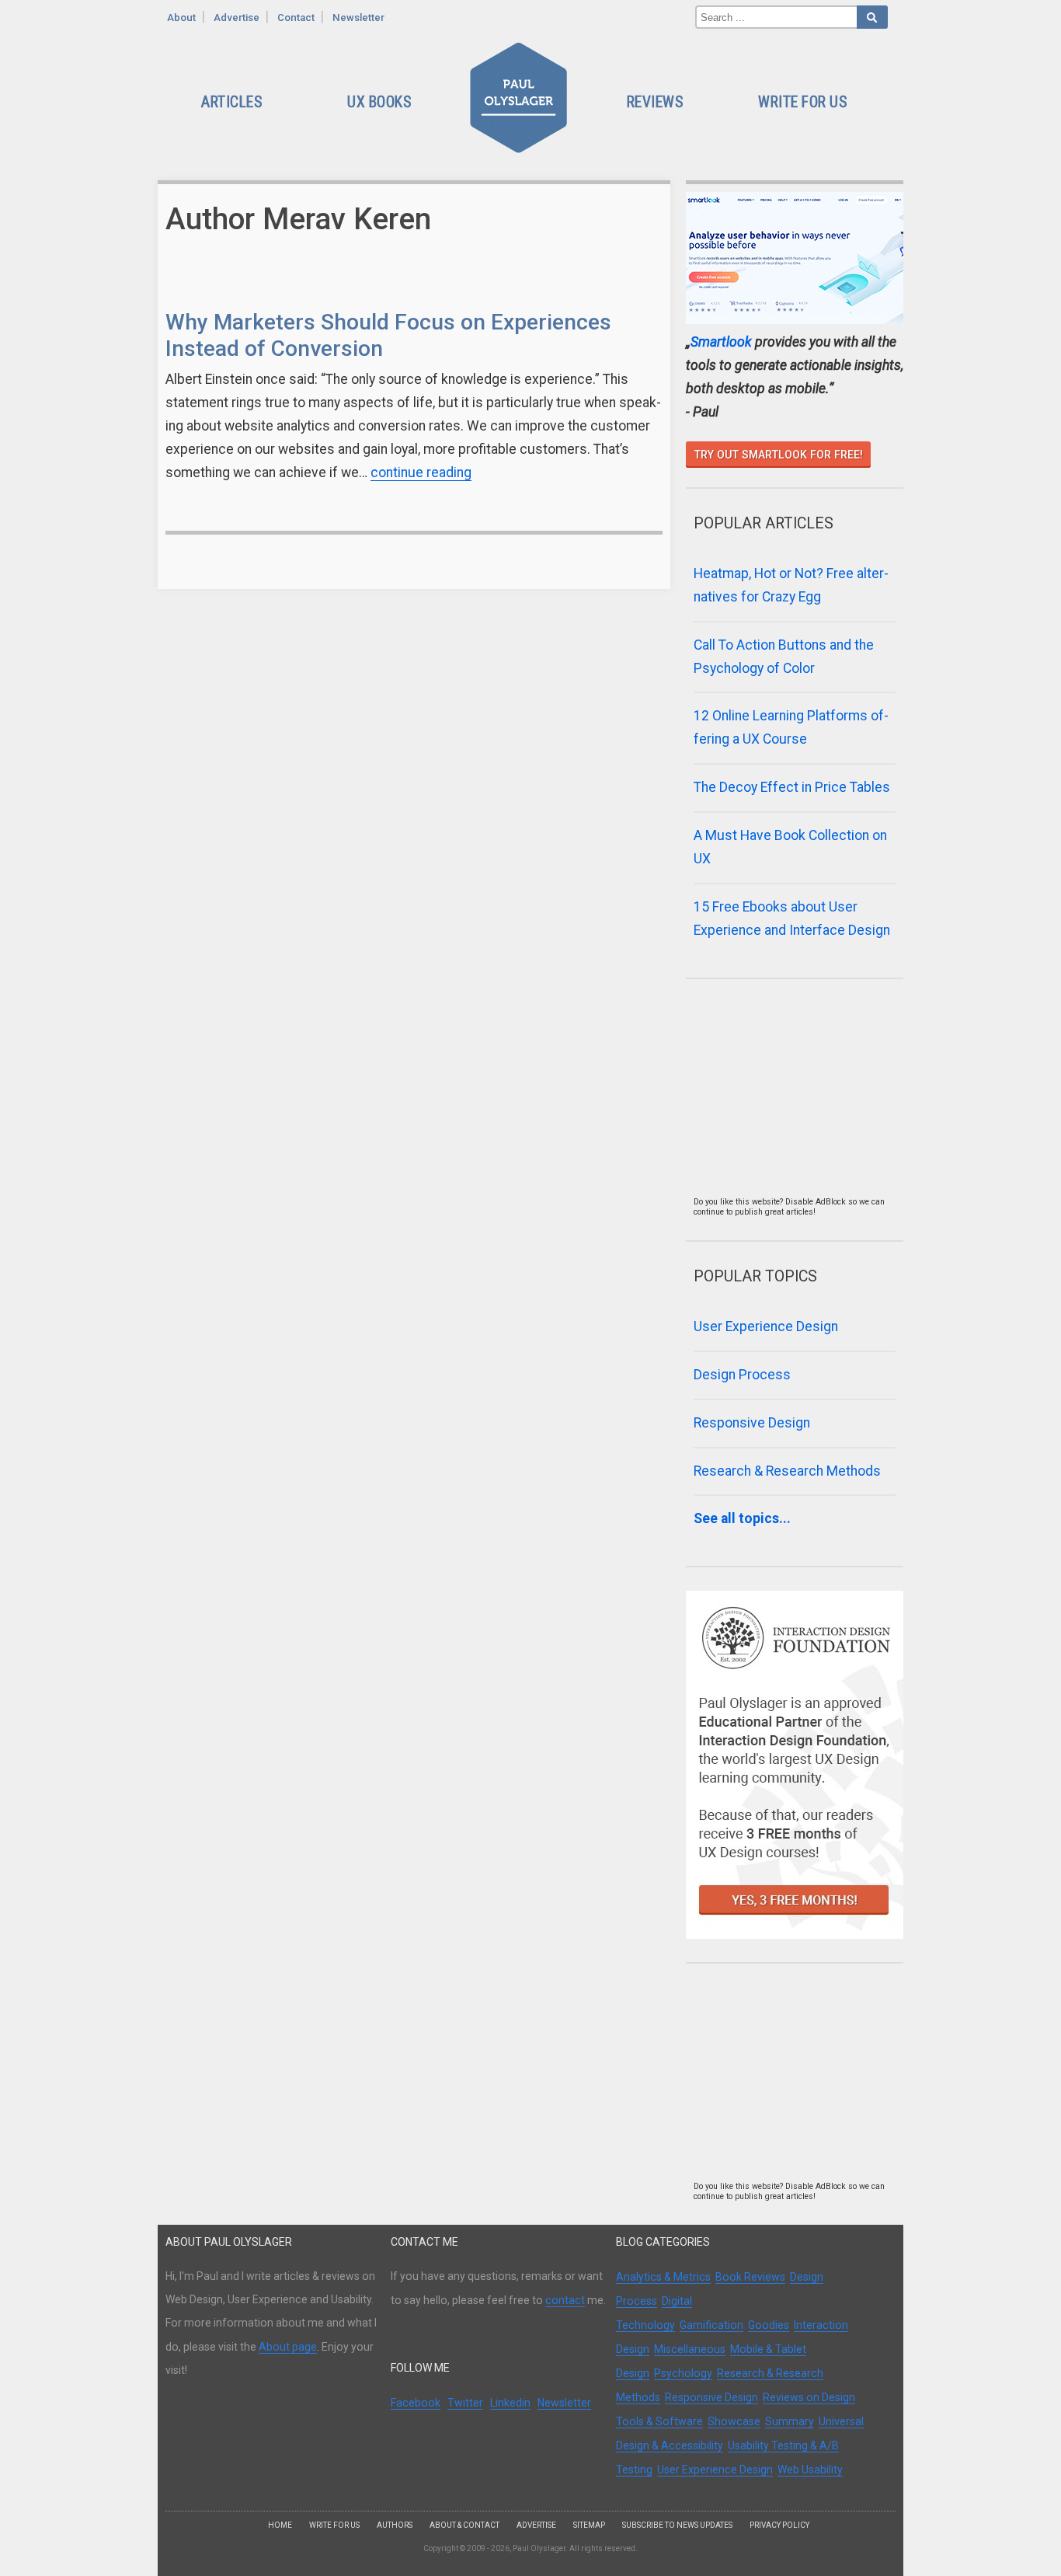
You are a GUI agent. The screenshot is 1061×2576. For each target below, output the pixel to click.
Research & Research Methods (787, 1471)
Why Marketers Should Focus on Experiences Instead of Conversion (388, 335)
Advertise (237, 17)
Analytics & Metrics (663, 2277)
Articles (231, 102)
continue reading (421, 472)
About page (288, 2347)
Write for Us (802, 102)
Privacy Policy (779, 2525)
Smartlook (721, 342)
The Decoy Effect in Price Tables (792, 787)
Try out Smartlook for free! (779, 455)
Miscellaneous (690, 2349)
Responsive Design (752, 1423)
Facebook (416, 2403)
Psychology (683, 2373)
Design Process (742, 1375)
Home (280, 2525)
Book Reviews (750, 2277)
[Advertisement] (791, 1100)
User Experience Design (766, 1326)
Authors (395, 2525)
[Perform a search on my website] (872, 17)
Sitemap (589, 2525)
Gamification (711, 2325)
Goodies (769, 2325)
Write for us (334, 2525)
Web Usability (810, 2470)
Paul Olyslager (521, 103)
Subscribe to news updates (677, 2525)
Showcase (734, 2421)
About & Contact (464, 2525)
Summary (790, 2421)
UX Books (379, 102)
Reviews (655, 102)
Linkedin (510, 2403)
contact (565, 2300)
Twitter (465, 2403)
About (181, 17)
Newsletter (358, 17)
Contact (296, 17)
